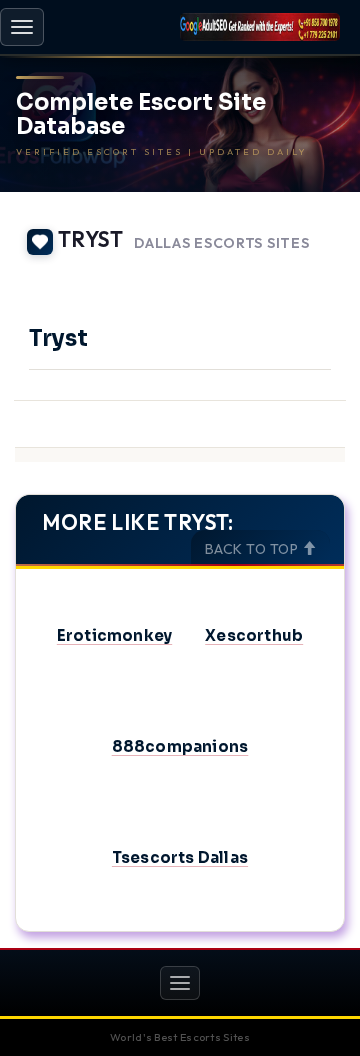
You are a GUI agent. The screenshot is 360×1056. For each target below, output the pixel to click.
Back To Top (253, 549)
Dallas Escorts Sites (221, 243)
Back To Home (290, 272)
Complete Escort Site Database (141, 115)
